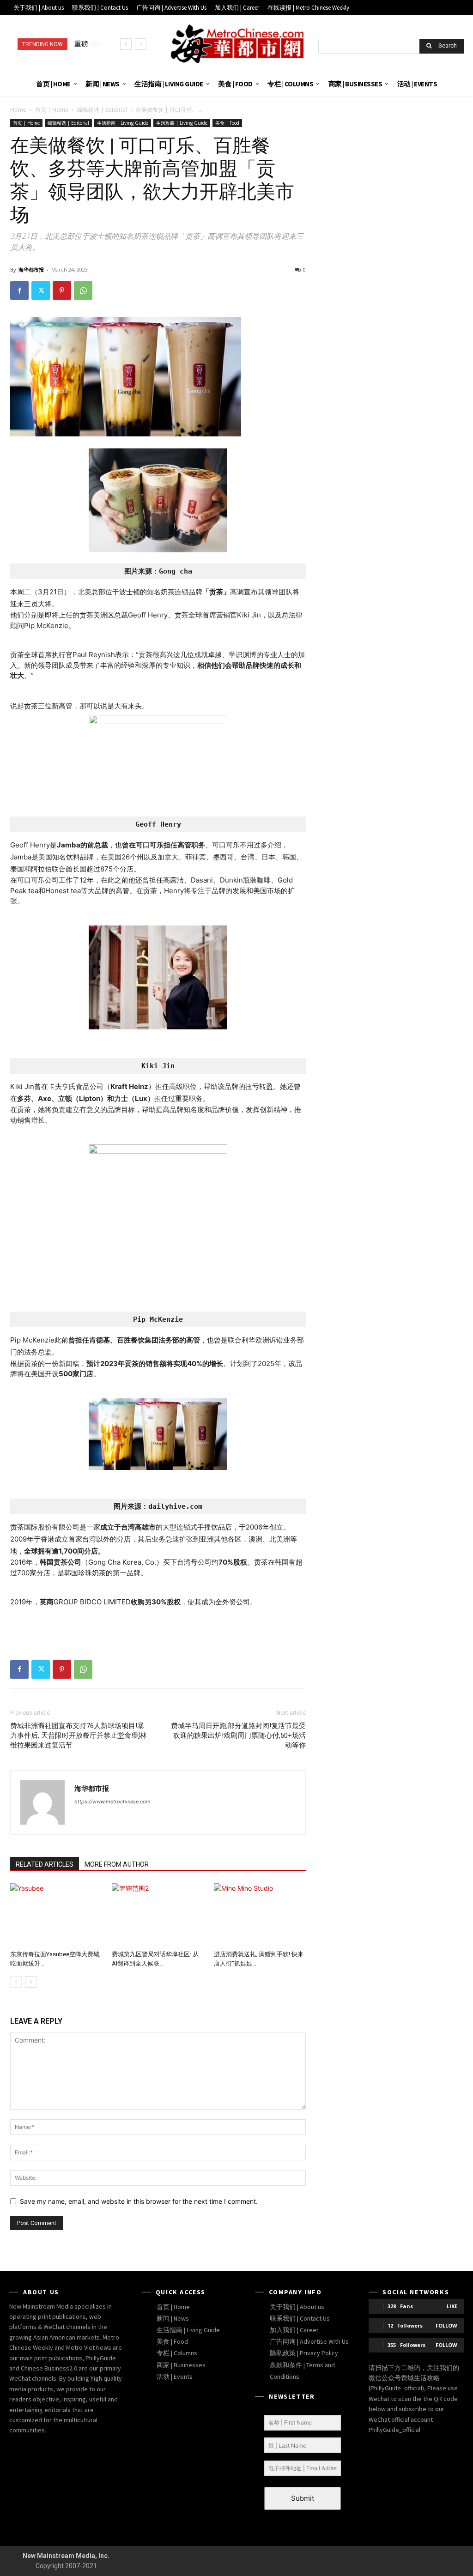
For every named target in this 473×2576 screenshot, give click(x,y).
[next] (141, 44)
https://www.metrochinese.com (112, 1802)
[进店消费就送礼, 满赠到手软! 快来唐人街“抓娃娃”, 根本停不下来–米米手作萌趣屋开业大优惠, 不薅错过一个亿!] (260, 1915)
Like (452, 2306)
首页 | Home (52, 110)
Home (18, 110)
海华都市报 (31, 269)
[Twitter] (41, 290)
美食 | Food (227, 123)
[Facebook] (19, 290)
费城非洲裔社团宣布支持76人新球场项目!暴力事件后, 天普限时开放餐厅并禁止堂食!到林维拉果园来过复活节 (79, 1735)
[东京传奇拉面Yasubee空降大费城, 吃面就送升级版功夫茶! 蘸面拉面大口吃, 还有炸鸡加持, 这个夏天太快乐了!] (56, 1915)
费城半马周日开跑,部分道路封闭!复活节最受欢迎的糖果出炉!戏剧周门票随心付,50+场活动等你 (238, 1735)
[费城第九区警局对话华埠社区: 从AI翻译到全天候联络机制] (158, 1915)
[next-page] (31, 1982)
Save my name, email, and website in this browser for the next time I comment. (139, 2201)
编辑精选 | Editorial (102, 110)
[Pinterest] (62, 290)
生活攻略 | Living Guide (182, 123)
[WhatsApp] (83, 290)
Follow (446, 2325)
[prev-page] (16, 1982)
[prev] (126, 44)
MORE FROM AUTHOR (117, 1864)
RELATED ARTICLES (45, 1864)
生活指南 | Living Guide (123, 123)
